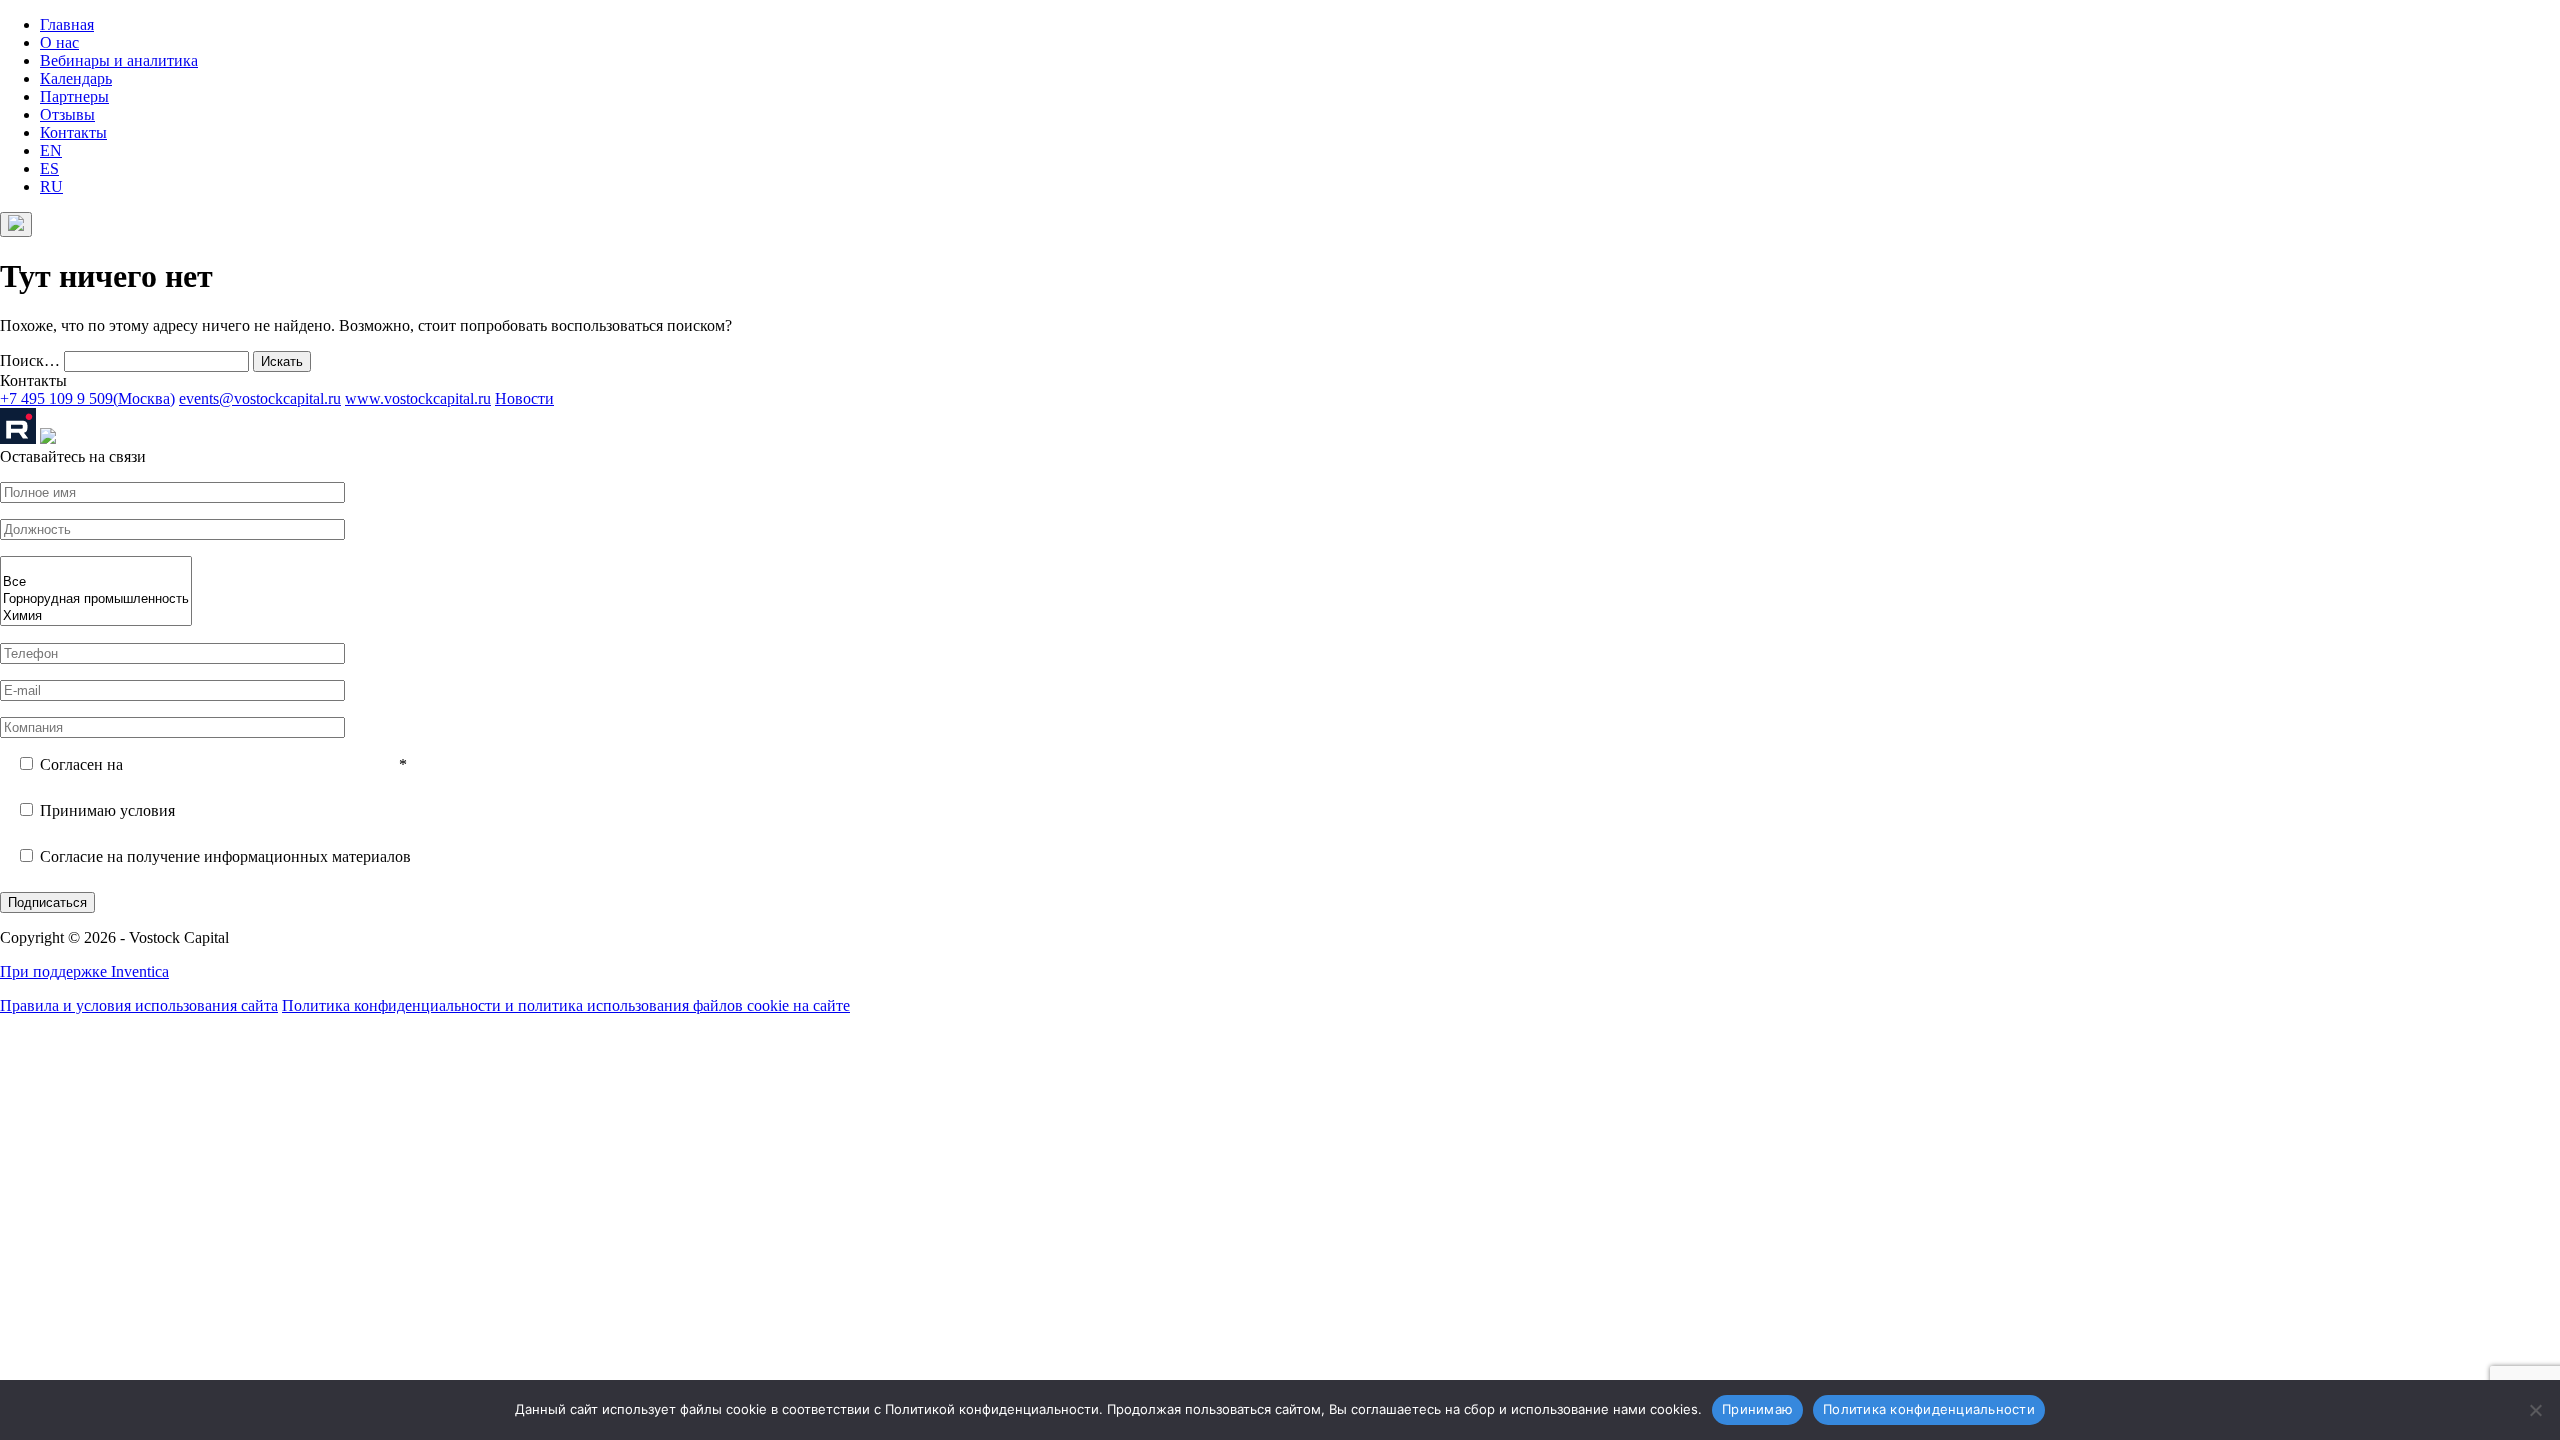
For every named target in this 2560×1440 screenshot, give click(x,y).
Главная (67, 24)
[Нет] (2535, 1410)
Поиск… (30, 360)
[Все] (96, 582)
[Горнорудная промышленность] (96, 599)
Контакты (73, 132)
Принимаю (1757, 1409)
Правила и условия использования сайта (139, 1005)
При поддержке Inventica (84, 971)
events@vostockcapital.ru (260, 398)
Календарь (76, 78)
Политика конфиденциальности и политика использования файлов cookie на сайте (566, 1005)
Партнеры (74, 96)
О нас (59, 42)
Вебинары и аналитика (119, 60)
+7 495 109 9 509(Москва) (87, 398)
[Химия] (96, 616)
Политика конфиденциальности (1929, 1409)
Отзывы (67, 114)
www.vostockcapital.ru (418, 398)
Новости (524, 398)
